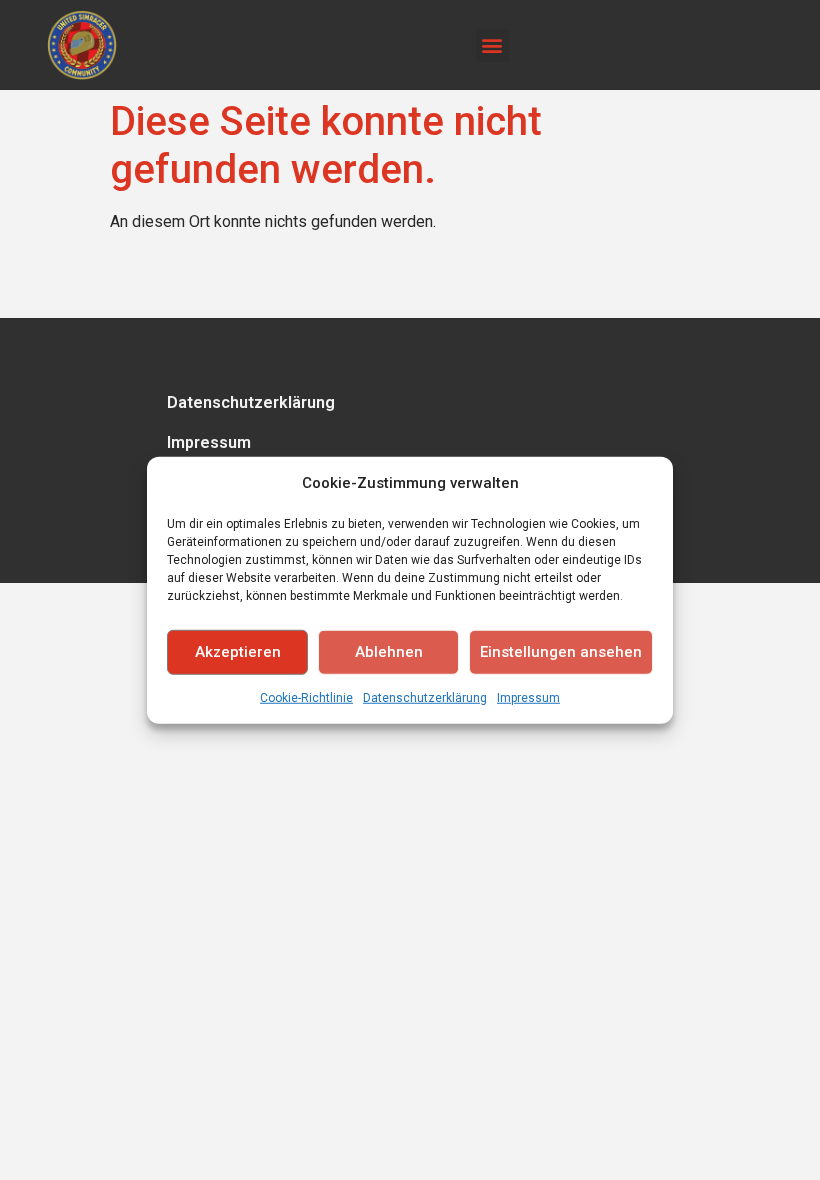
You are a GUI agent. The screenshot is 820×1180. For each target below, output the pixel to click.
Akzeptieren (238, 652)
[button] (492, 45)
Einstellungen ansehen (561, 652)
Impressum (528, 697)
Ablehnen (389, 652)
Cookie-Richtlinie (306, 697)
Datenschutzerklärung (425, 697)
